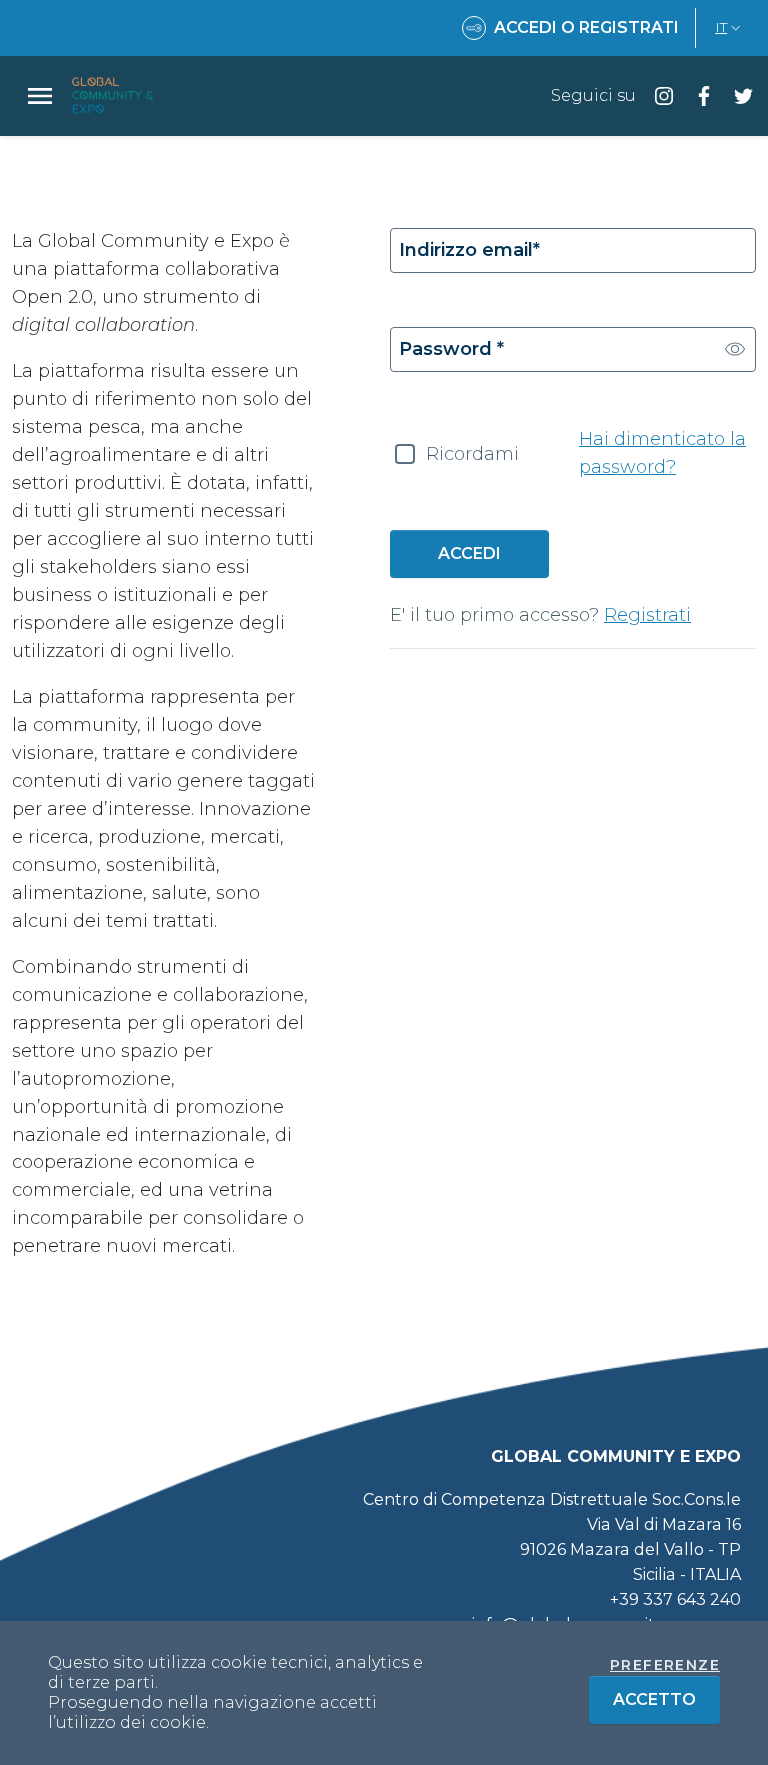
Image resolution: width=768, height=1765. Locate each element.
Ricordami (472, 454)
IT (721, 27)
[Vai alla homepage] (127, 96)
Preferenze (665, 1665)
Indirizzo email (469, 250)
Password (451, 349)
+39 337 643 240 (675, 1599)
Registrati (647, 615)
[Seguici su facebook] (696, 95)
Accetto (666, 1699)
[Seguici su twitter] (736, 95)
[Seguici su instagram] (656, 95)
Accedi (469, 553)
